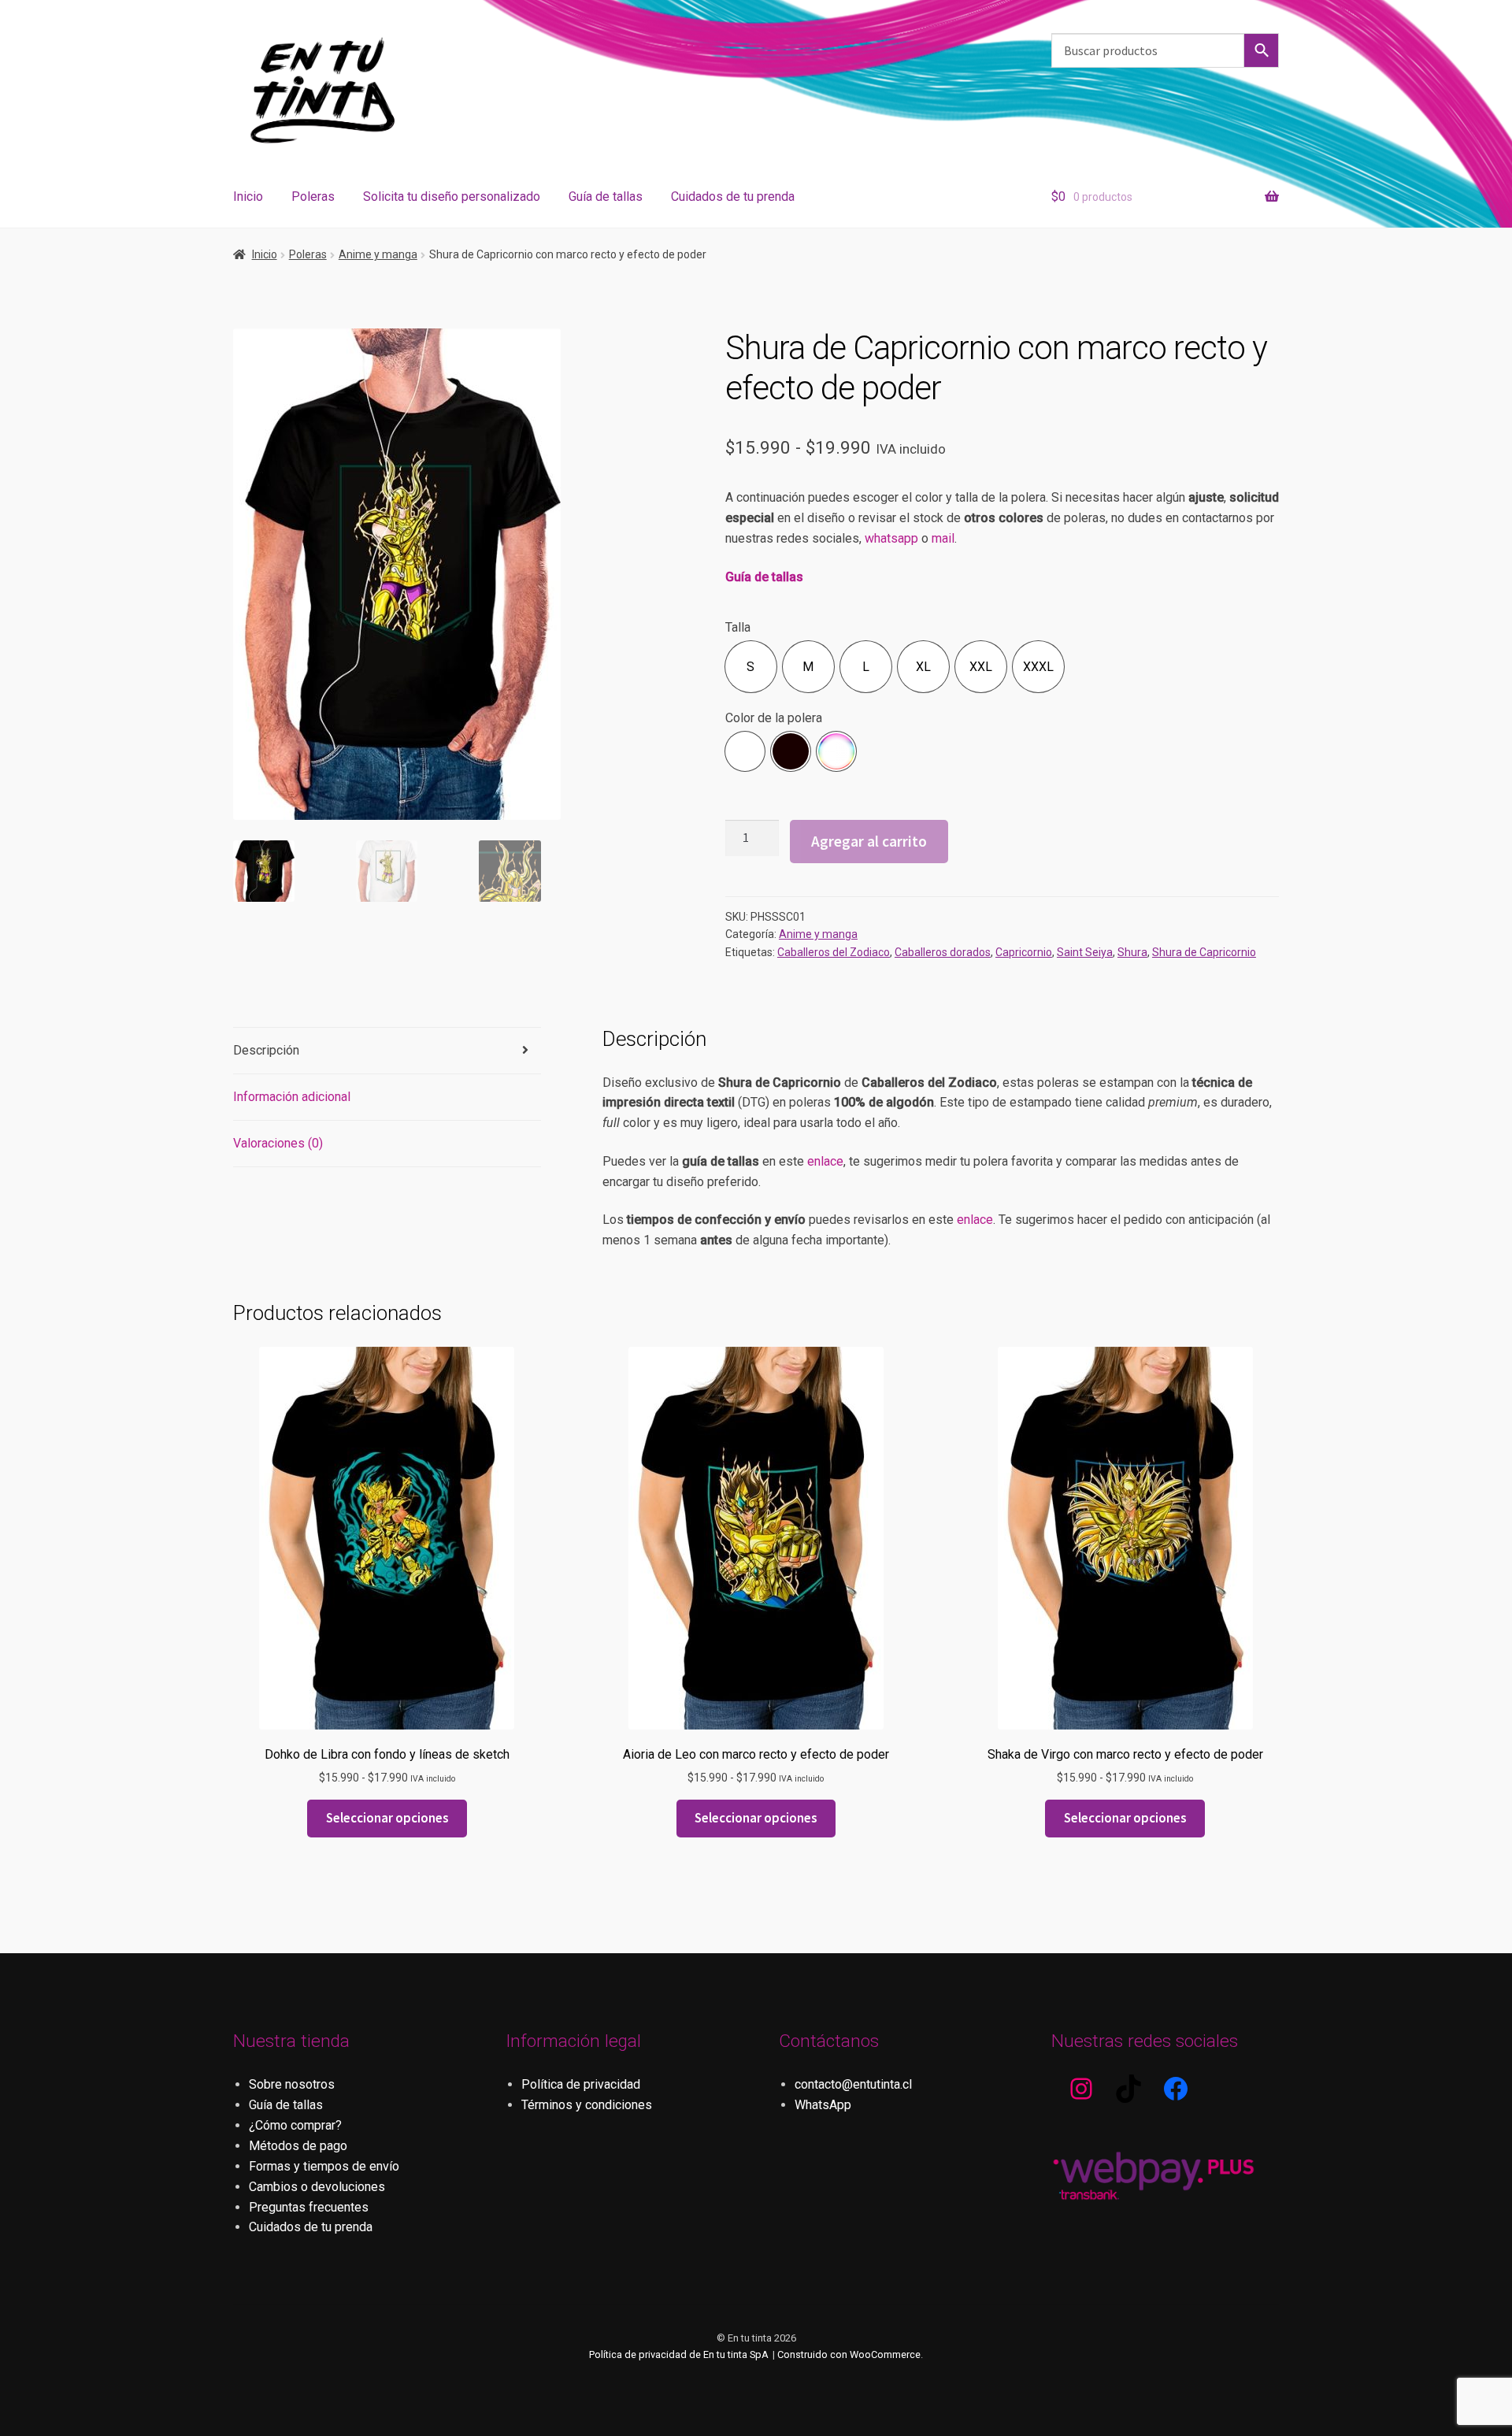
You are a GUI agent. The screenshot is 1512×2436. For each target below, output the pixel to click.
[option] (751, 667)
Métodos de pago (298, 2146)
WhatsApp (823, 2105)
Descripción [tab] (266, 1050)
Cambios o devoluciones (317, 2187)
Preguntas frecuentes (309, 2207)
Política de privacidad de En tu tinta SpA (679, 2354)
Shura (1132, 952)
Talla (738, 627)
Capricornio (1024, 952)
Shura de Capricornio (1204, 952)
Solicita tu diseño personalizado (452, 197)
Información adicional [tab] (292, 1097)
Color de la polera (774, 718)
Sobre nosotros (292, 2084)
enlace (825, 1161)
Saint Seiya (1085, 952)
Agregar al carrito (869, 841)
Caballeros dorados (943, 952)
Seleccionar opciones (387, 1818)
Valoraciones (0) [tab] (278, 1143)
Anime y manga (378, 254)
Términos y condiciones (587, 2105)
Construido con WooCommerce (849, 2354)
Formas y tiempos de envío (324, 2166)
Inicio (248, 197)
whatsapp (891, 538)
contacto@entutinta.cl (853, 2084)
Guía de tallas (606, 197)
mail (943, 538)
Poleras (313, 197)
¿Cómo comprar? (295, 2125)
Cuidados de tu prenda (733, 197)
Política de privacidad (581, 2084)
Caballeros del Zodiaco (834, 952)
